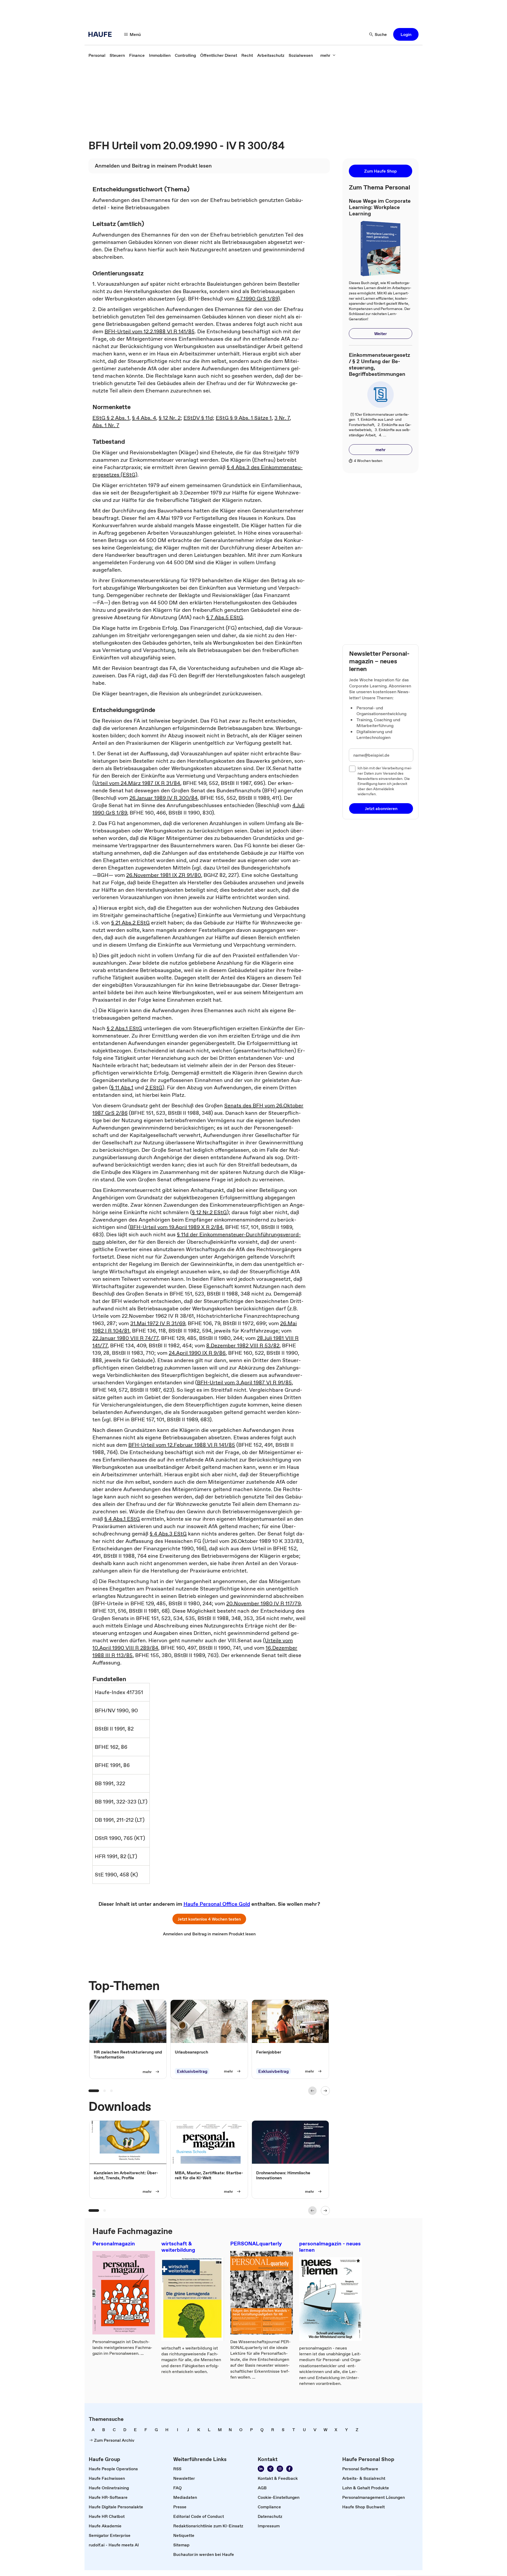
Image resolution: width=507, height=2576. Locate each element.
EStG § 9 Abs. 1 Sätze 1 (244, 418)
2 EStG (154, 1088)
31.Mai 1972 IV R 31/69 (158, 1323)
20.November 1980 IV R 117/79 (263, 1603)
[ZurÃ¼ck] (312, 2091)
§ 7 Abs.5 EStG (225, 617)
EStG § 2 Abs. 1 (111, 418)
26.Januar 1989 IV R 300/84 (163, 798)
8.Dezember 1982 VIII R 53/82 (243, 1345)
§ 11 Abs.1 (122, 1088)
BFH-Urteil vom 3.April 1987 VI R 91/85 (244, 1382)
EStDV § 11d (198, 418)
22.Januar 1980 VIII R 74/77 (125, 1338)
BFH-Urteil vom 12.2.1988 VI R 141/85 (150, 331)
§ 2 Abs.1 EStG (124, 1028)
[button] (406, 34)
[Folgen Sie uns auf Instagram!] (280, 2469)
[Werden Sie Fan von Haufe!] (289, 2469)
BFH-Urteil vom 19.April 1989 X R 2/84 (176, 1227)
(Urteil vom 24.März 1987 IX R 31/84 (136, 783)
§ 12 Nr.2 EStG (209, 1212)
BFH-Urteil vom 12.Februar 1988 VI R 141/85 (182, 1445)
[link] (97, 55)
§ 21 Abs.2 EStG (130, 923)
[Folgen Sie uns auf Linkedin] (261, 2469)
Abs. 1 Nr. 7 (106, 425)
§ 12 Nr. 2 (170, 418)
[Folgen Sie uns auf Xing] (270, 2469)
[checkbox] (352, 769)
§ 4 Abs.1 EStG (122, 1519)
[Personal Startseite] (102, 34)
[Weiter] (325, 2091)
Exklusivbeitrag (192, 2071)
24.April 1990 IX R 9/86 (197, 1353)
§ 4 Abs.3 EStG (168, 1534)
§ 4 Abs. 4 (144, 418)
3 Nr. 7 (282, 418)
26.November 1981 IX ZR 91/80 (164, 875)
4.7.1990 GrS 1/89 (257, 299)
